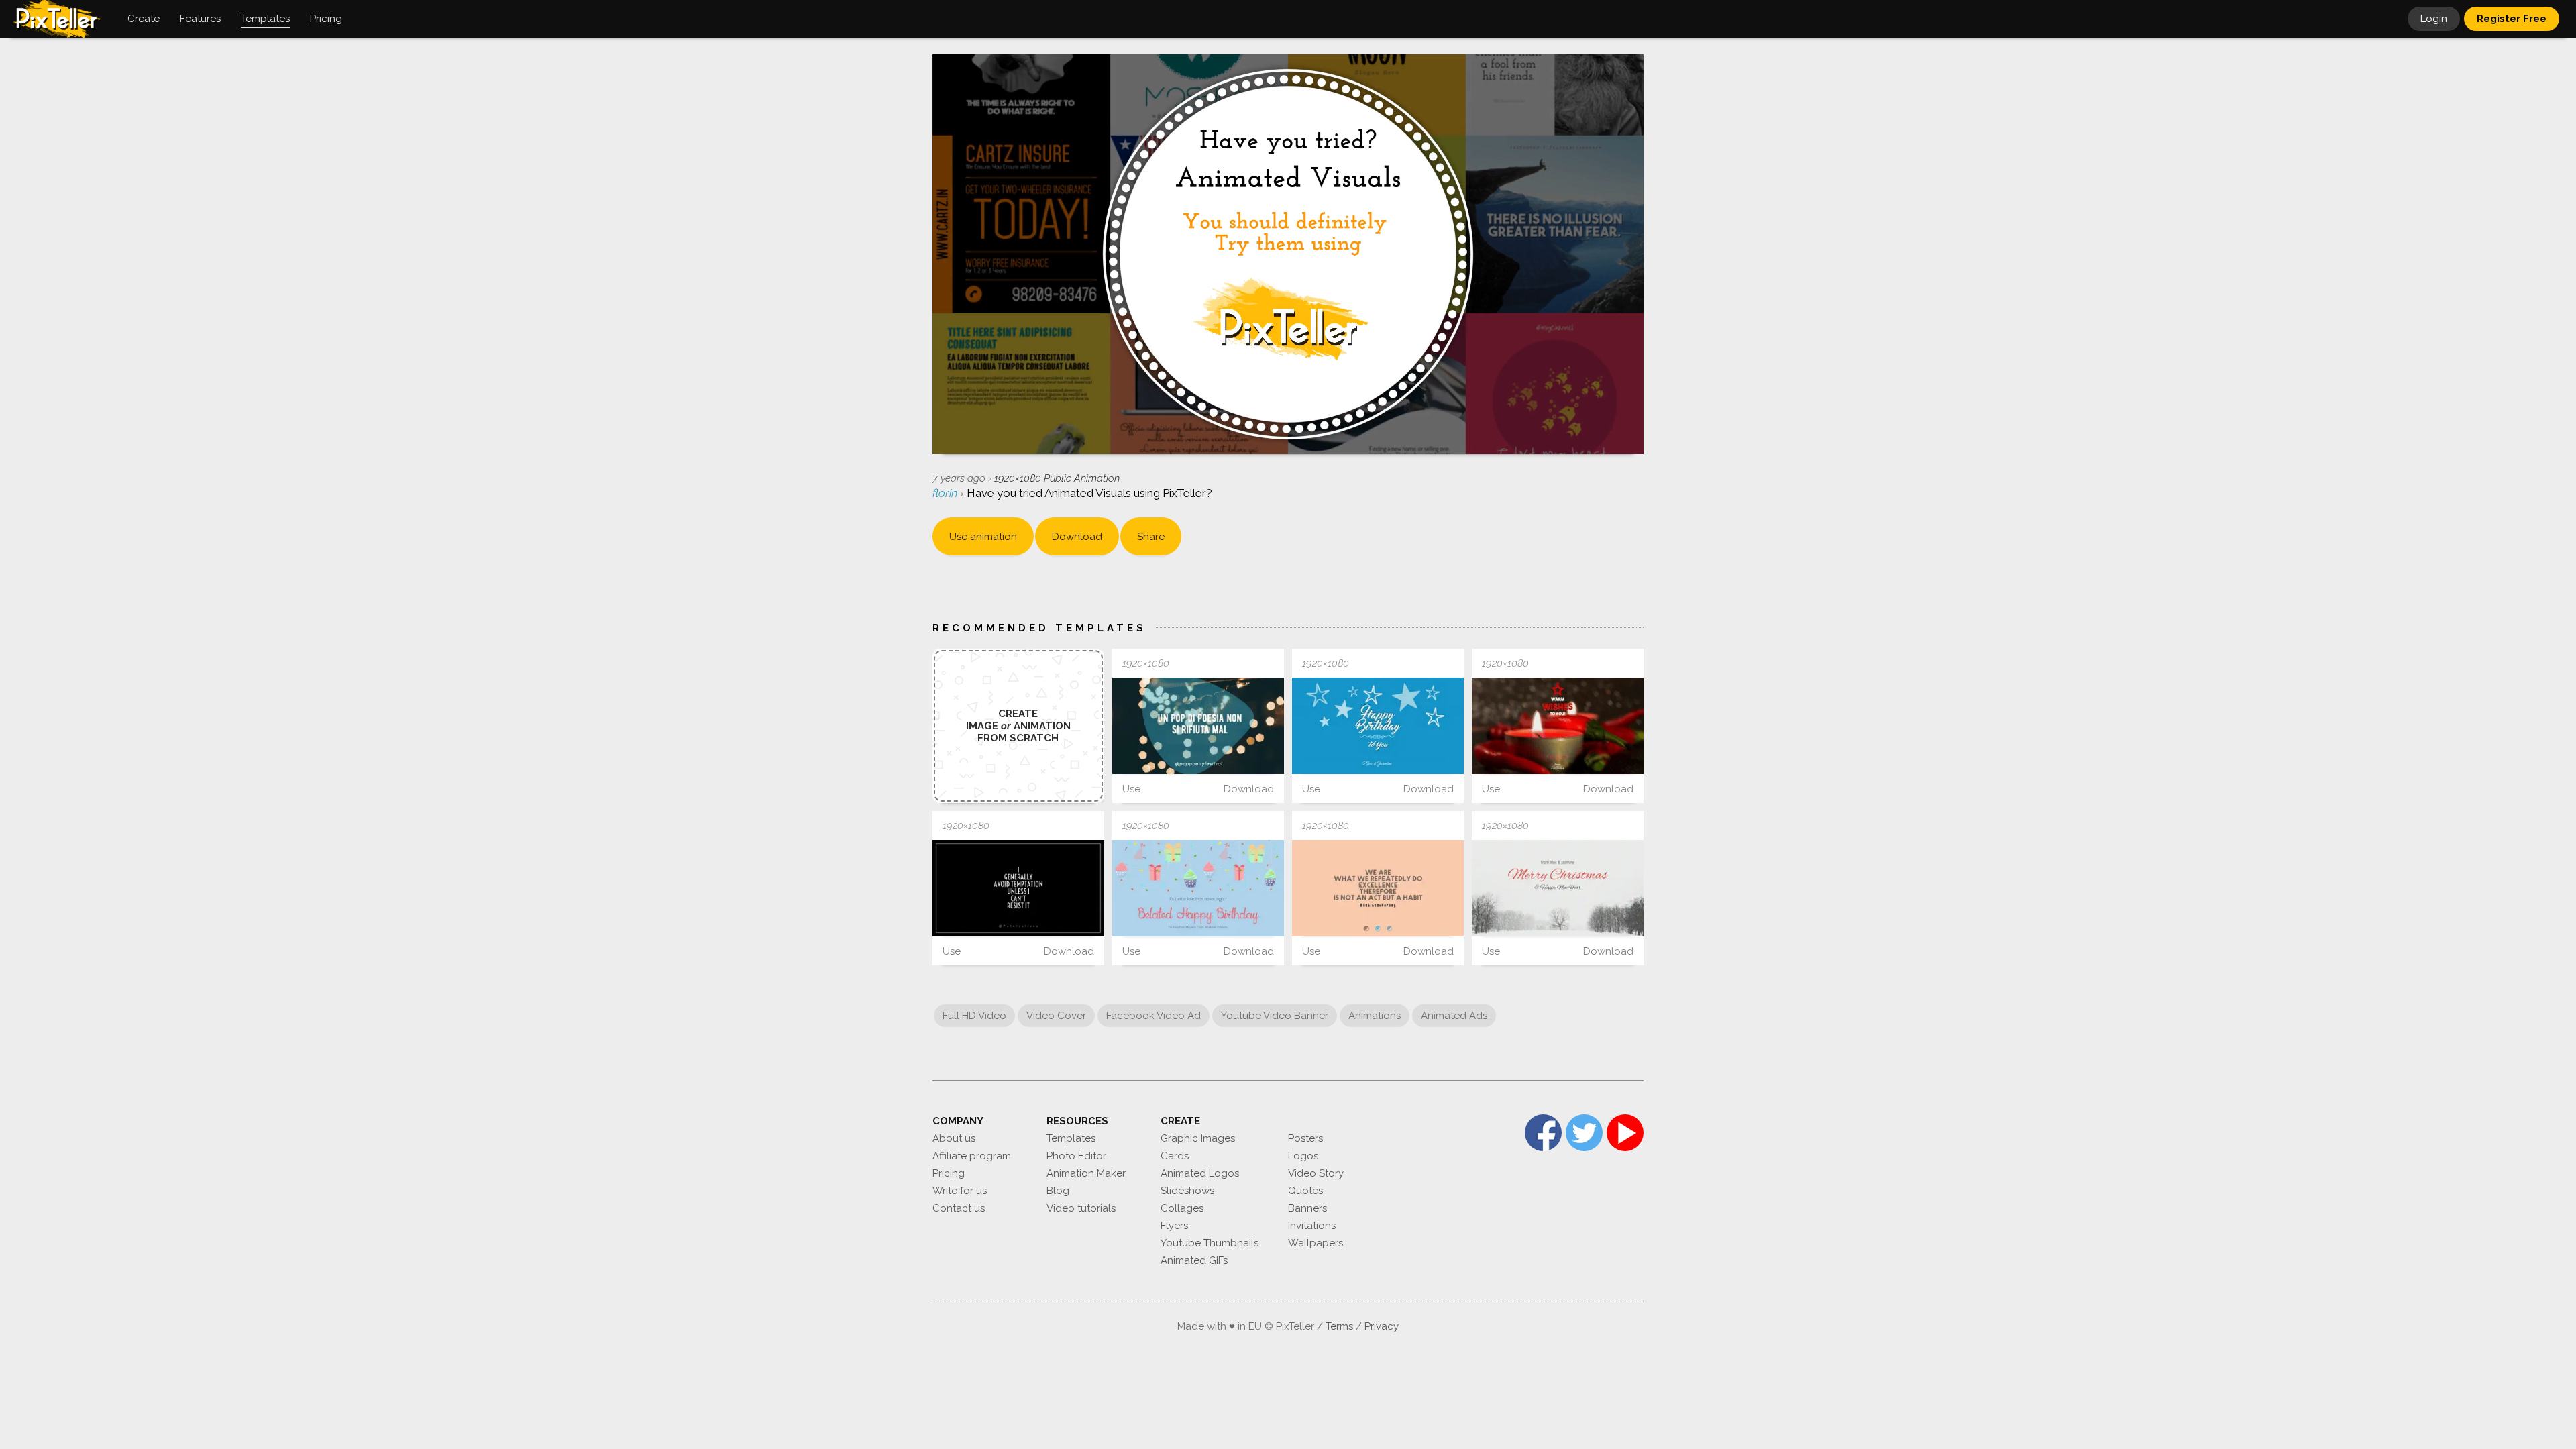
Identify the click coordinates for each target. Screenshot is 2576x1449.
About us (954, 1138)
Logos (1303, 1156)
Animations (1375, 1016)
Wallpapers (1316, 1243)
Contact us (959, 1208)
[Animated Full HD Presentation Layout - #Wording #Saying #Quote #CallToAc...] (1018, 888)
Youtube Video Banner (1275, 1016)
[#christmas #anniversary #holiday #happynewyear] (1558, 726)
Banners (1307, 1208)
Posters (1305, 1138)
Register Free (2512, 19)
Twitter (1584, 1133)
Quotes (1305, 1191)
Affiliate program (972, 1156)
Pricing (949, 1173)
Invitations (1312, 1226)
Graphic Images (1198, 1138)
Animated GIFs (1194, 1260)
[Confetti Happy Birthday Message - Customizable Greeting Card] (1198, 888)
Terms (1339, 1326)
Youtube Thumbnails (1210, 1243)
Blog (1058, 1191)
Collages (1182, 1208)
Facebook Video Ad (1153, 1016)
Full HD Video (974, 1016)
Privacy (1382, 1326)
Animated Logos (1200, 1173)
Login (2434, 19)
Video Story (1316, 1173)
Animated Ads (1454, 1016)
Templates (1071, 1138)
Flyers (1174, 1226)
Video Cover (1056, 1016)
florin (946, 493)
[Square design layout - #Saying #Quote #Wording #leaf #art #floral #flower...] (1198, 726)
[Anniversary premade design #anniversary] (1378, 726)
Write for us (960, 1191)
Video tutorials (1081, 1208)
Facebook (1543, 1133)
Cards (1175, 1156)
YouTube (1625, 1133)
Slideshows (1187, 1191)
